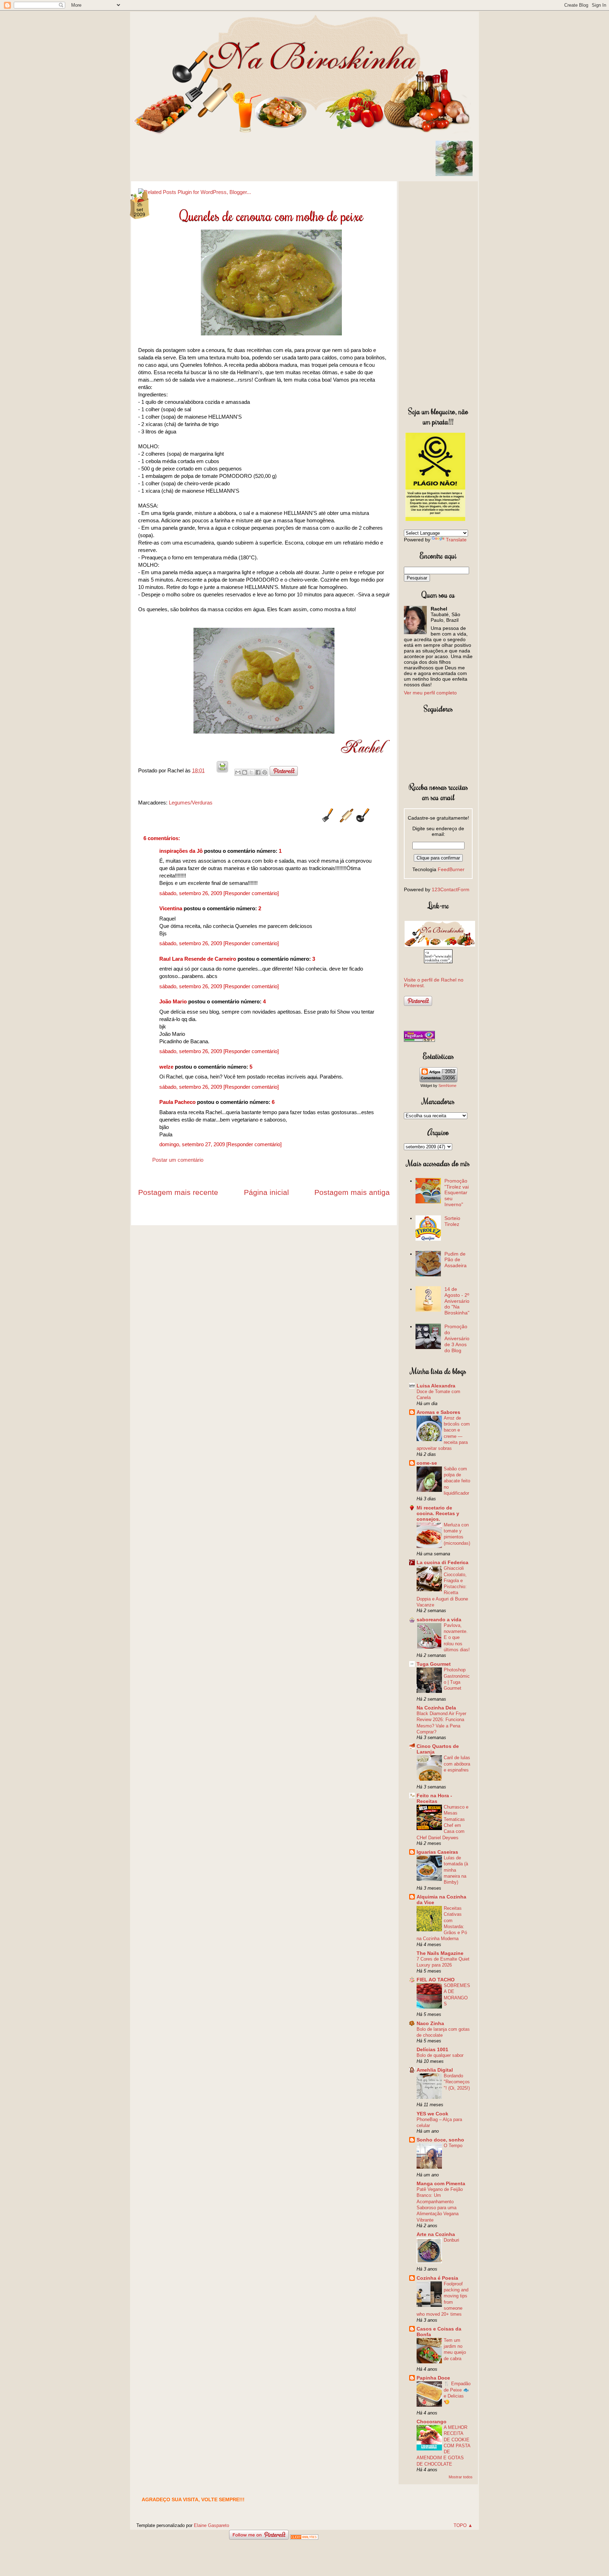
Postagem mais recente (178, 1192)
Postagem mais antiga (352, 1192)
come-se (427, 1463)
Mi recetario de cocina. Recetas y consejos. (438, 1513)
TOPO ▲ (463, 2525)
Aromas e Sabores (438, 1412)
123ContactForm (451, 889)
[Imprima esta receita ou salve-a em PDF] (222, 770)
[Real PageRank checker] (419, 1040)
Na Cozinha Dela (436, 1708)
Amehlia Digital (435, 2070)
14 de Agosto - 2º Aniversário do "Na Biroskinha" (457, 1301)
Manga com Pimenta (441, 2183)
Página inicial (266, 1192)
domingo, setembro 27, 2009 (193, 1144)
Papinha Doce (433, 2378)
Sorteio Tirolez (452, 1221)
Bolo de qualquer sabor (440, 2055)
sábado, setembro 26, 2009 (191, 893)
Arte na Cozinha (436, 2234)
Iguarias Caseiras (437, 1852)
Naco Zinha (430, 2023)
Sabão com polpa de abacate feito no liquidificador (457, 1481)
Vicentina (171, 908)
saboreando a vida (439, 1620)
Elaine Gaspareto (211, 2525)
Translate (456, 540)
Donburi (451, 2240)
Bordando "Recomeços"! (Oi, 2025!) (457, 2082)
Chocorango (432, 2422)
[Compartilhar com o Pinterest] (265, 772)
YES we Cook (432, 2114)
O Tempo (453, 2146)
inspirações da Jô (181, 851)
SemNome (447, 1086)
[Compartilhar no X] (251, 772)
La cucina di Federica (442, 1562)
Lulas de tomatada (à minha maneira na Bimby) (456, 1870)
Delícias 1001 (432, 2049)
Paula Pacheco (177, 1102)
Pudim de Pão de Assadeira (456, 1260)
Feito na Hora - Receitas (434, 1798)
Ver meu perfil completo (430, 693)
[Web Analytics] (304, 2538)
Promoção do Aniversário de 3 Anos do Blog (457, 1338)
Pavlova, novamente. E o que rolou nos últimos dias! (457, 1638)
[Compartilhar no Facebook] (258, 772)
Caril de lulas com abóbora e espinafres (457, 1764)
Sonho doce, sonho (440, 2140)
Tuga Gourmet (434, 1664)
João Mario (173, 1001)
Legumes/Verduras (191, 803)
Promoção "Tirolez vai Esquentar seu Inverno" (457, 1193)
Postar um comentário (178, 1160)
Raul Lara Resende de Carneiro (198, 959)
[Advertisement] (438, 292)
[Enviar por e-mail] (238, 772)
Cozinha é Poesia (437, 2278)
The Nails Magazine (440, 1953)
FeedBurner (451, 869)
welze (166, 1067)
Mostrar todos (461, 2477)
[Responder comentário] (251, 893)
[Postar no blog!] (245, 772)
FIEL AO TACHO (436, 1980)
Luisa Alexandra (436, 1386)
